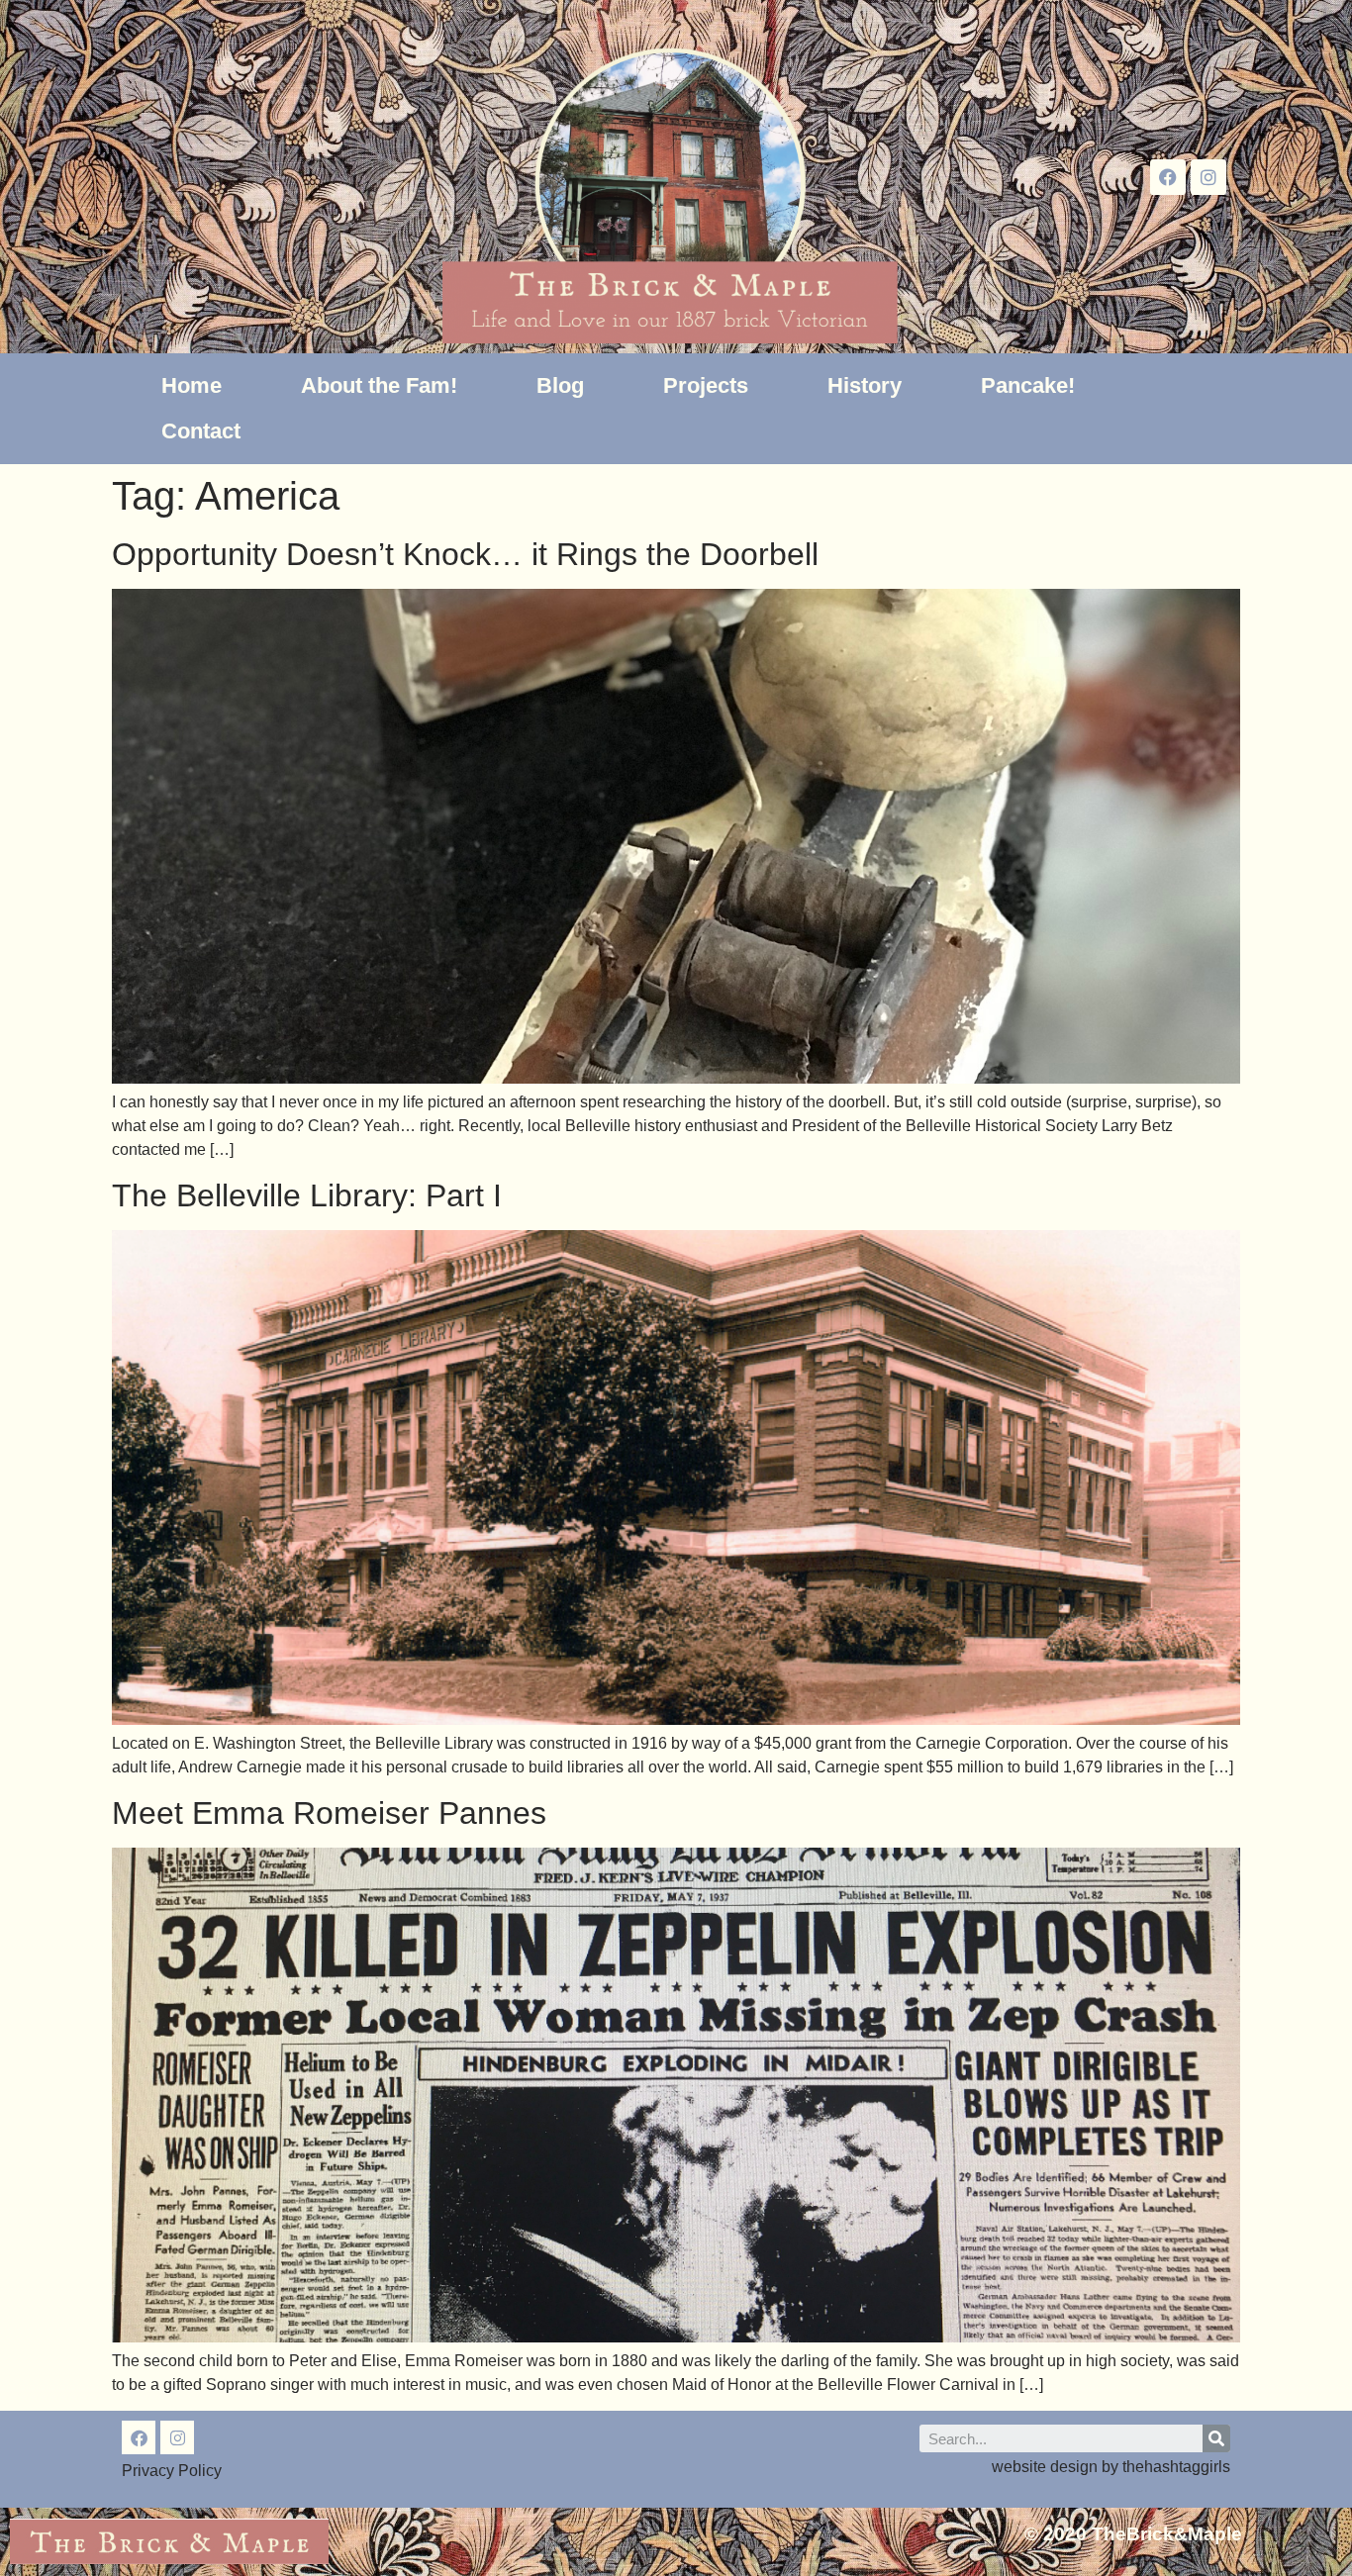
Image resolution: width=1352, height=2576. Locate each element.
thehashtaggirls (1176, 2467)
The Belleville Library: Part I (307, 1195)
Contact (201, 431)
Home (192, 385)
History (865, 385)
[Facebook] (1168, 177)
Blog (560, 385)
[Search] (1216, 2438)
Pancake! (1028, 385)
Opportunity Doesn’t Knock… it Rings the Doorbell (465, 554)
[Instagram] (1208, 177)
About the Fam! (379, 385)
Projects (706, 385)
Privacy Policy (172, 2471)
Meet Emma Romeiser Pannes (329, 1813)
